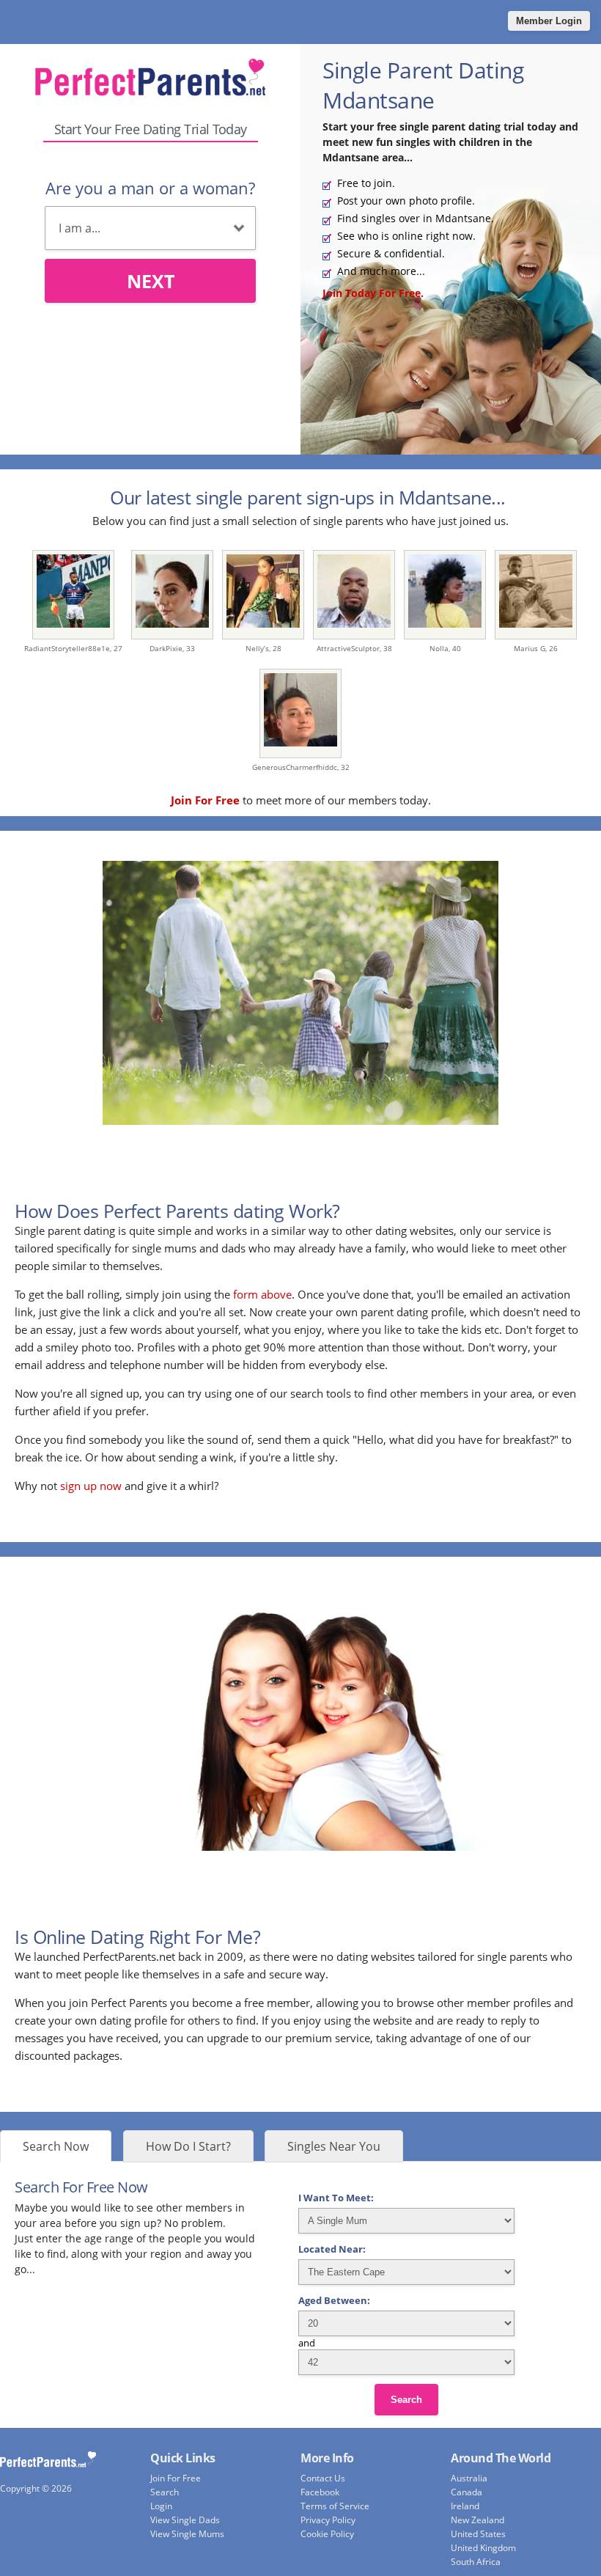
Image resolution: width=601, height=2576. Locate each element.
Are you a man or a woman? (150, 188)
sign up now (91, 1486)
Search (406, 2400)
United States (478, 2534)
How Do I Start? (188, 2146)
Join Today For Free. (373, 293)
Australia (469, 2478)
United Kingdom (483, 2548)
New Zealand (478, 2520)
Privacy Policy (328, 2520)
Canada (467, 2492)
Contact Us (323, 2478)
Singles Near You (334, 2146)
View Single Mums (187, 2534)
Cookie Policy (327, 2534)
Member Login (549, 21)
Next (151, 281)
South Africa (476, 2562)
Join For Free (176, 2478)
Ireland (465, 2506)
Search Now (56, 2146)
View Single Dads (185, 2520)
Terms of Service (335, 2506)
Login (161, 2506)
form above (262, 1294)
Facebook (320, 2492)
